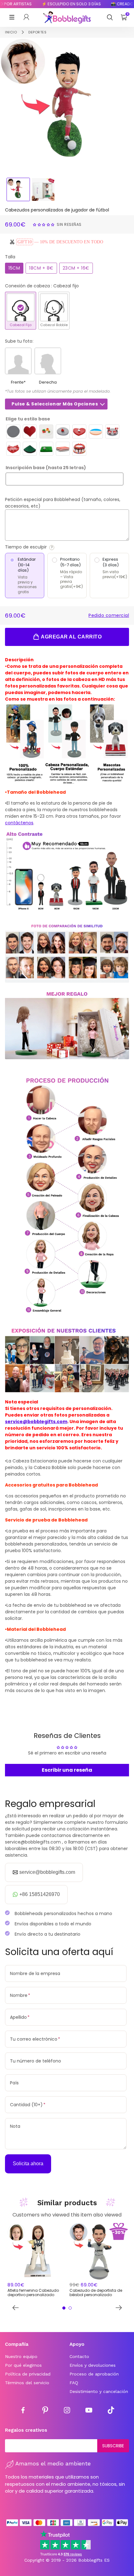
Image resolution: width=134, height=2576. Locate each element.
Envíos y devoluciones (93, 2365)
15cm (14, 268)
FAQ (74, 2383)
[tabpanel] (36, 2261)
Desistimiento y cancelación (99, 2391)
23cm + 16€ (76, 268)
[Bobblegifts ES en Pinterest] (45, 2411)
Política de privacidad (28, 2374)
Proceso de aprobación (94, 2374)
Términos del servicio (27, 2383)
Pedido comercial (109, 615)
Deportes (37, 32)
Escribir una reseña (67, 1770)
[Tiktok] (111, 2411)
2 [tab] (70, 2308)
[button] (44, 224)
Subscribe (113, 2446)
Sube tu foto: (19, 341)
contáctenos (19, 823)
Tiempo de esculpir (43, 547)
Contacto (79, 2356)
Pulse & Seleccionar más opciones (55, 404)
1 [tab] (64, 2308)
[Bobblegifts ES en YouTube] (89, 2411)
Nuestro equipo (21, 2356)
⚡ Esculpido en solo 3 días (62, 4)
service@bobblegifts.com (36, 1422)
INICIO (11, 32)
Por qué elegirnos (23, 2365)
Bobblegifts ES (94, 2560)
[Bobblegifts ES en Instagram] (67, 2411)
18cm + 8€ (41, 268)
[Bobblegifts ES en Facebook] (23, 2411)
